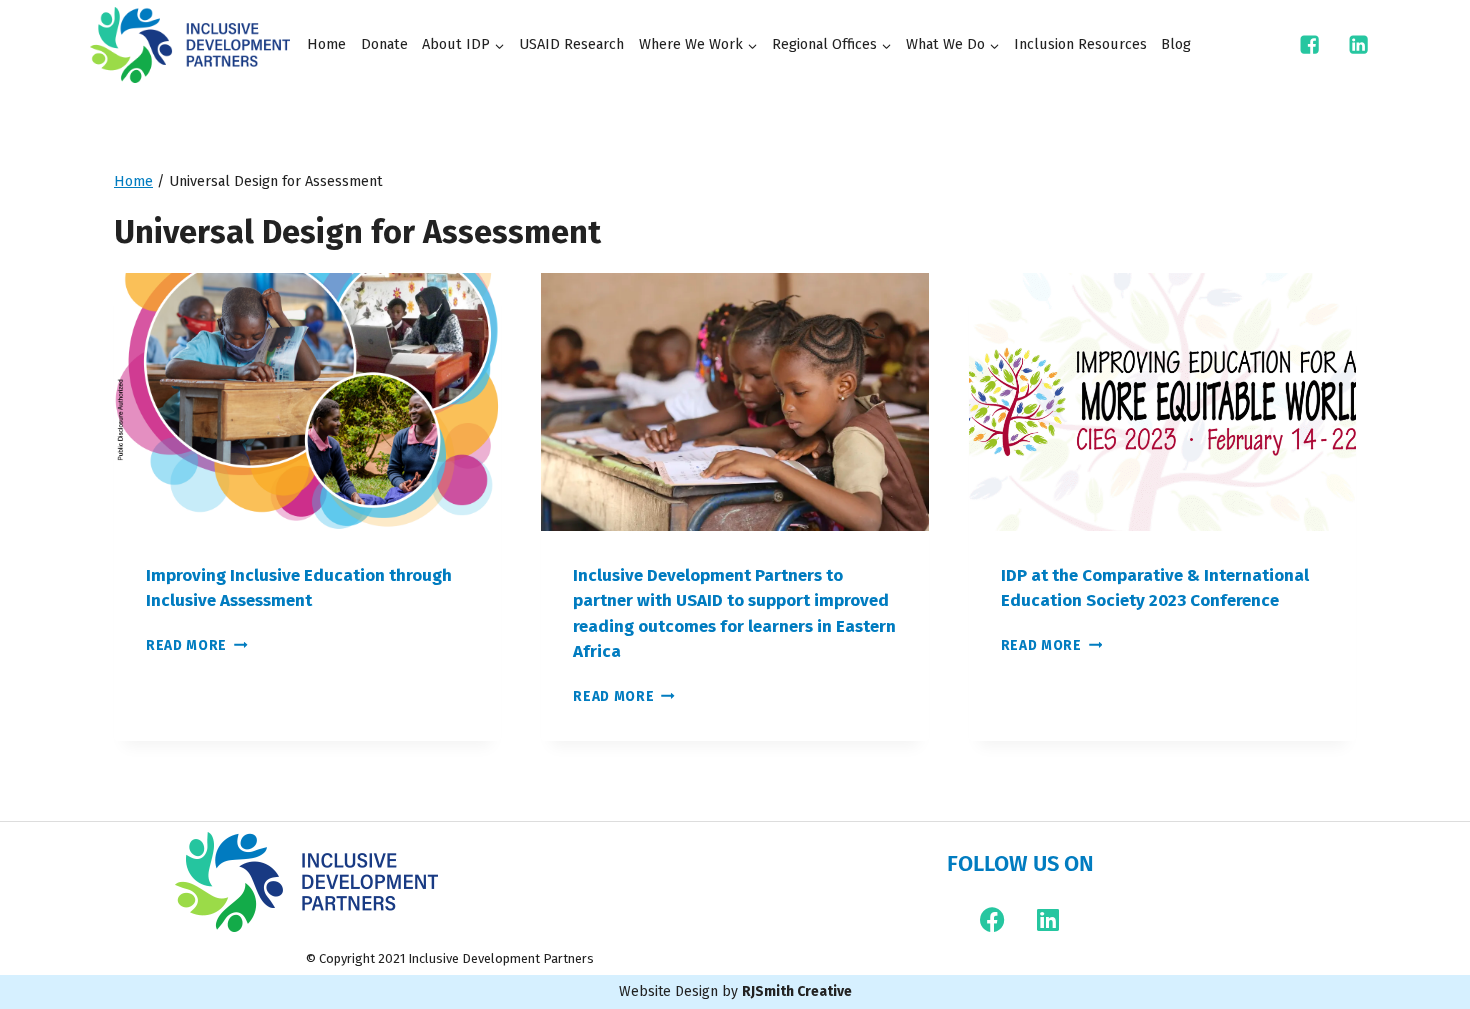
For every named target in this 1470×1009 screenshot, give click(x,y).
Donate (384, 44)
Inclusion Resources (1080, 44)
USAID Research (571, 44)
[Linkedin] (1048, 920)
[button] (499, 45)
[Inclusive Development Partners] (190, 45)
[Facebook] (993, 920)
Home (326, 44)
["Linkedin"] (1359, 45)
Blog (1176, 44)
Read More (197, 645)
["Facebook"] (1310, 45)
